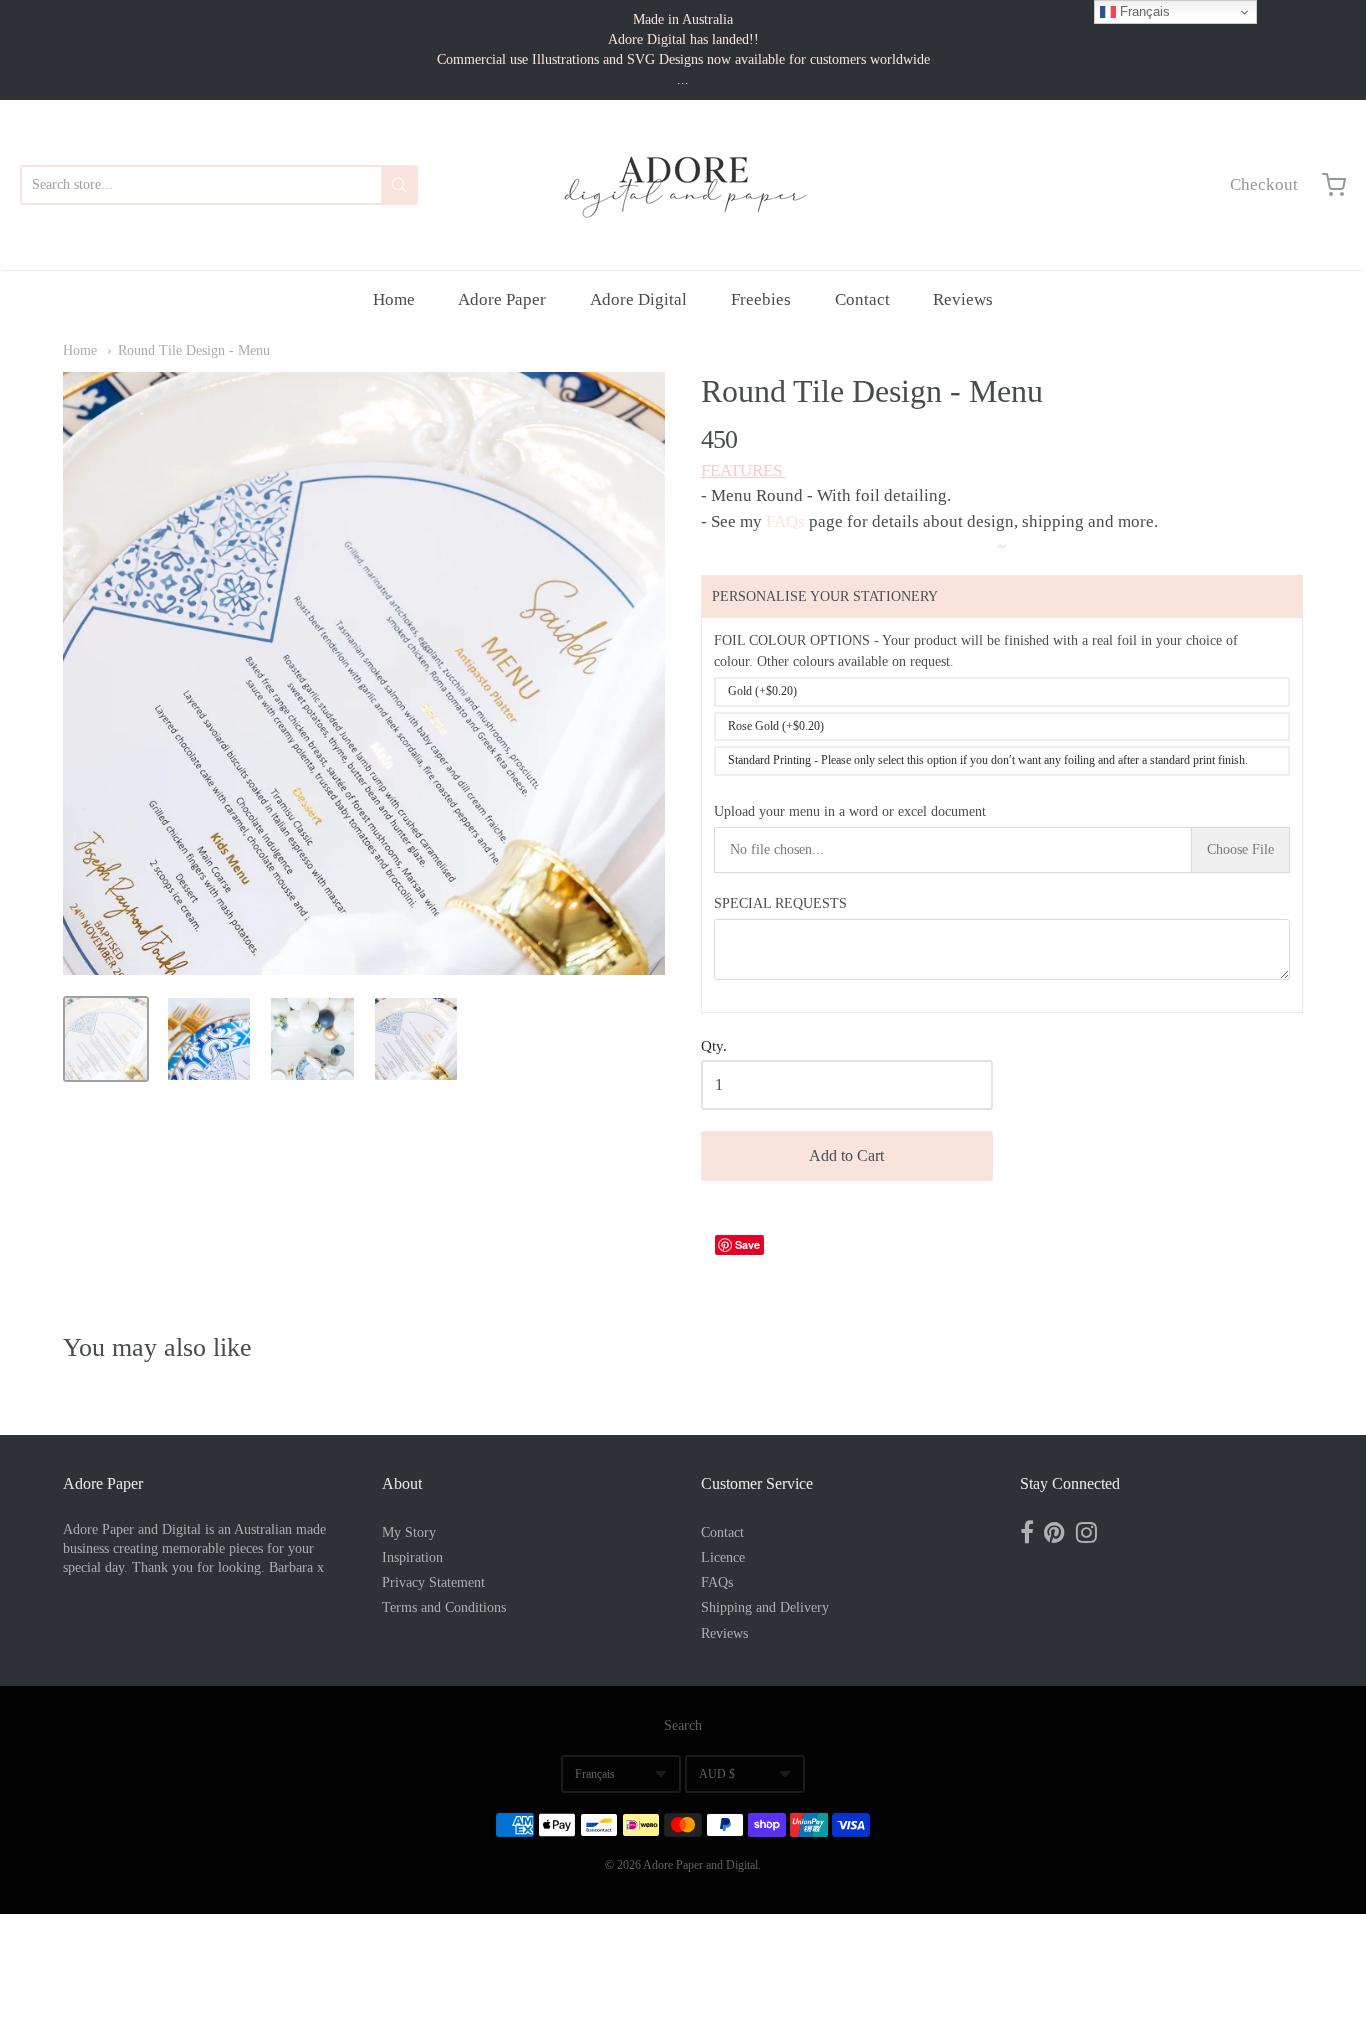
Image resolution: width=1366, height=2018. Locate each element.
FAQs (785, 521)
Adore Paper (502, 299)
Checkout (1264, 184)
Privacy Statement (433, 1582)
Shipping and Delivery (765, 1607)
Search (683, 1725)
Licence (723, 1557)
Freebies (761, 299)
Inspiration (412, 1557)
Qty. (714, 1046)
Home (394, 299)
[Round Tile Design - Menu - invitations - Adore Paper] (106, 1039)
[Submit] (399, 185)
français (595, 1774)
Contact (862, 299)
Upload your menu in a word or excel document (850, 811)
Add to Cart (846, 1155)
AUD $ (717, 1774)
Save (747, 1244)
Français (1143, 11)
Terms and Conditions (444, 1607)
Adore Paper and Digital (700, 1865)
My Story (409, 1532)
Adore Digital (638, 299)
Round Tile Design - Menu (194, 350)
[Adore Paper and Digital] (683, 185)
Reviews (963, 299)
